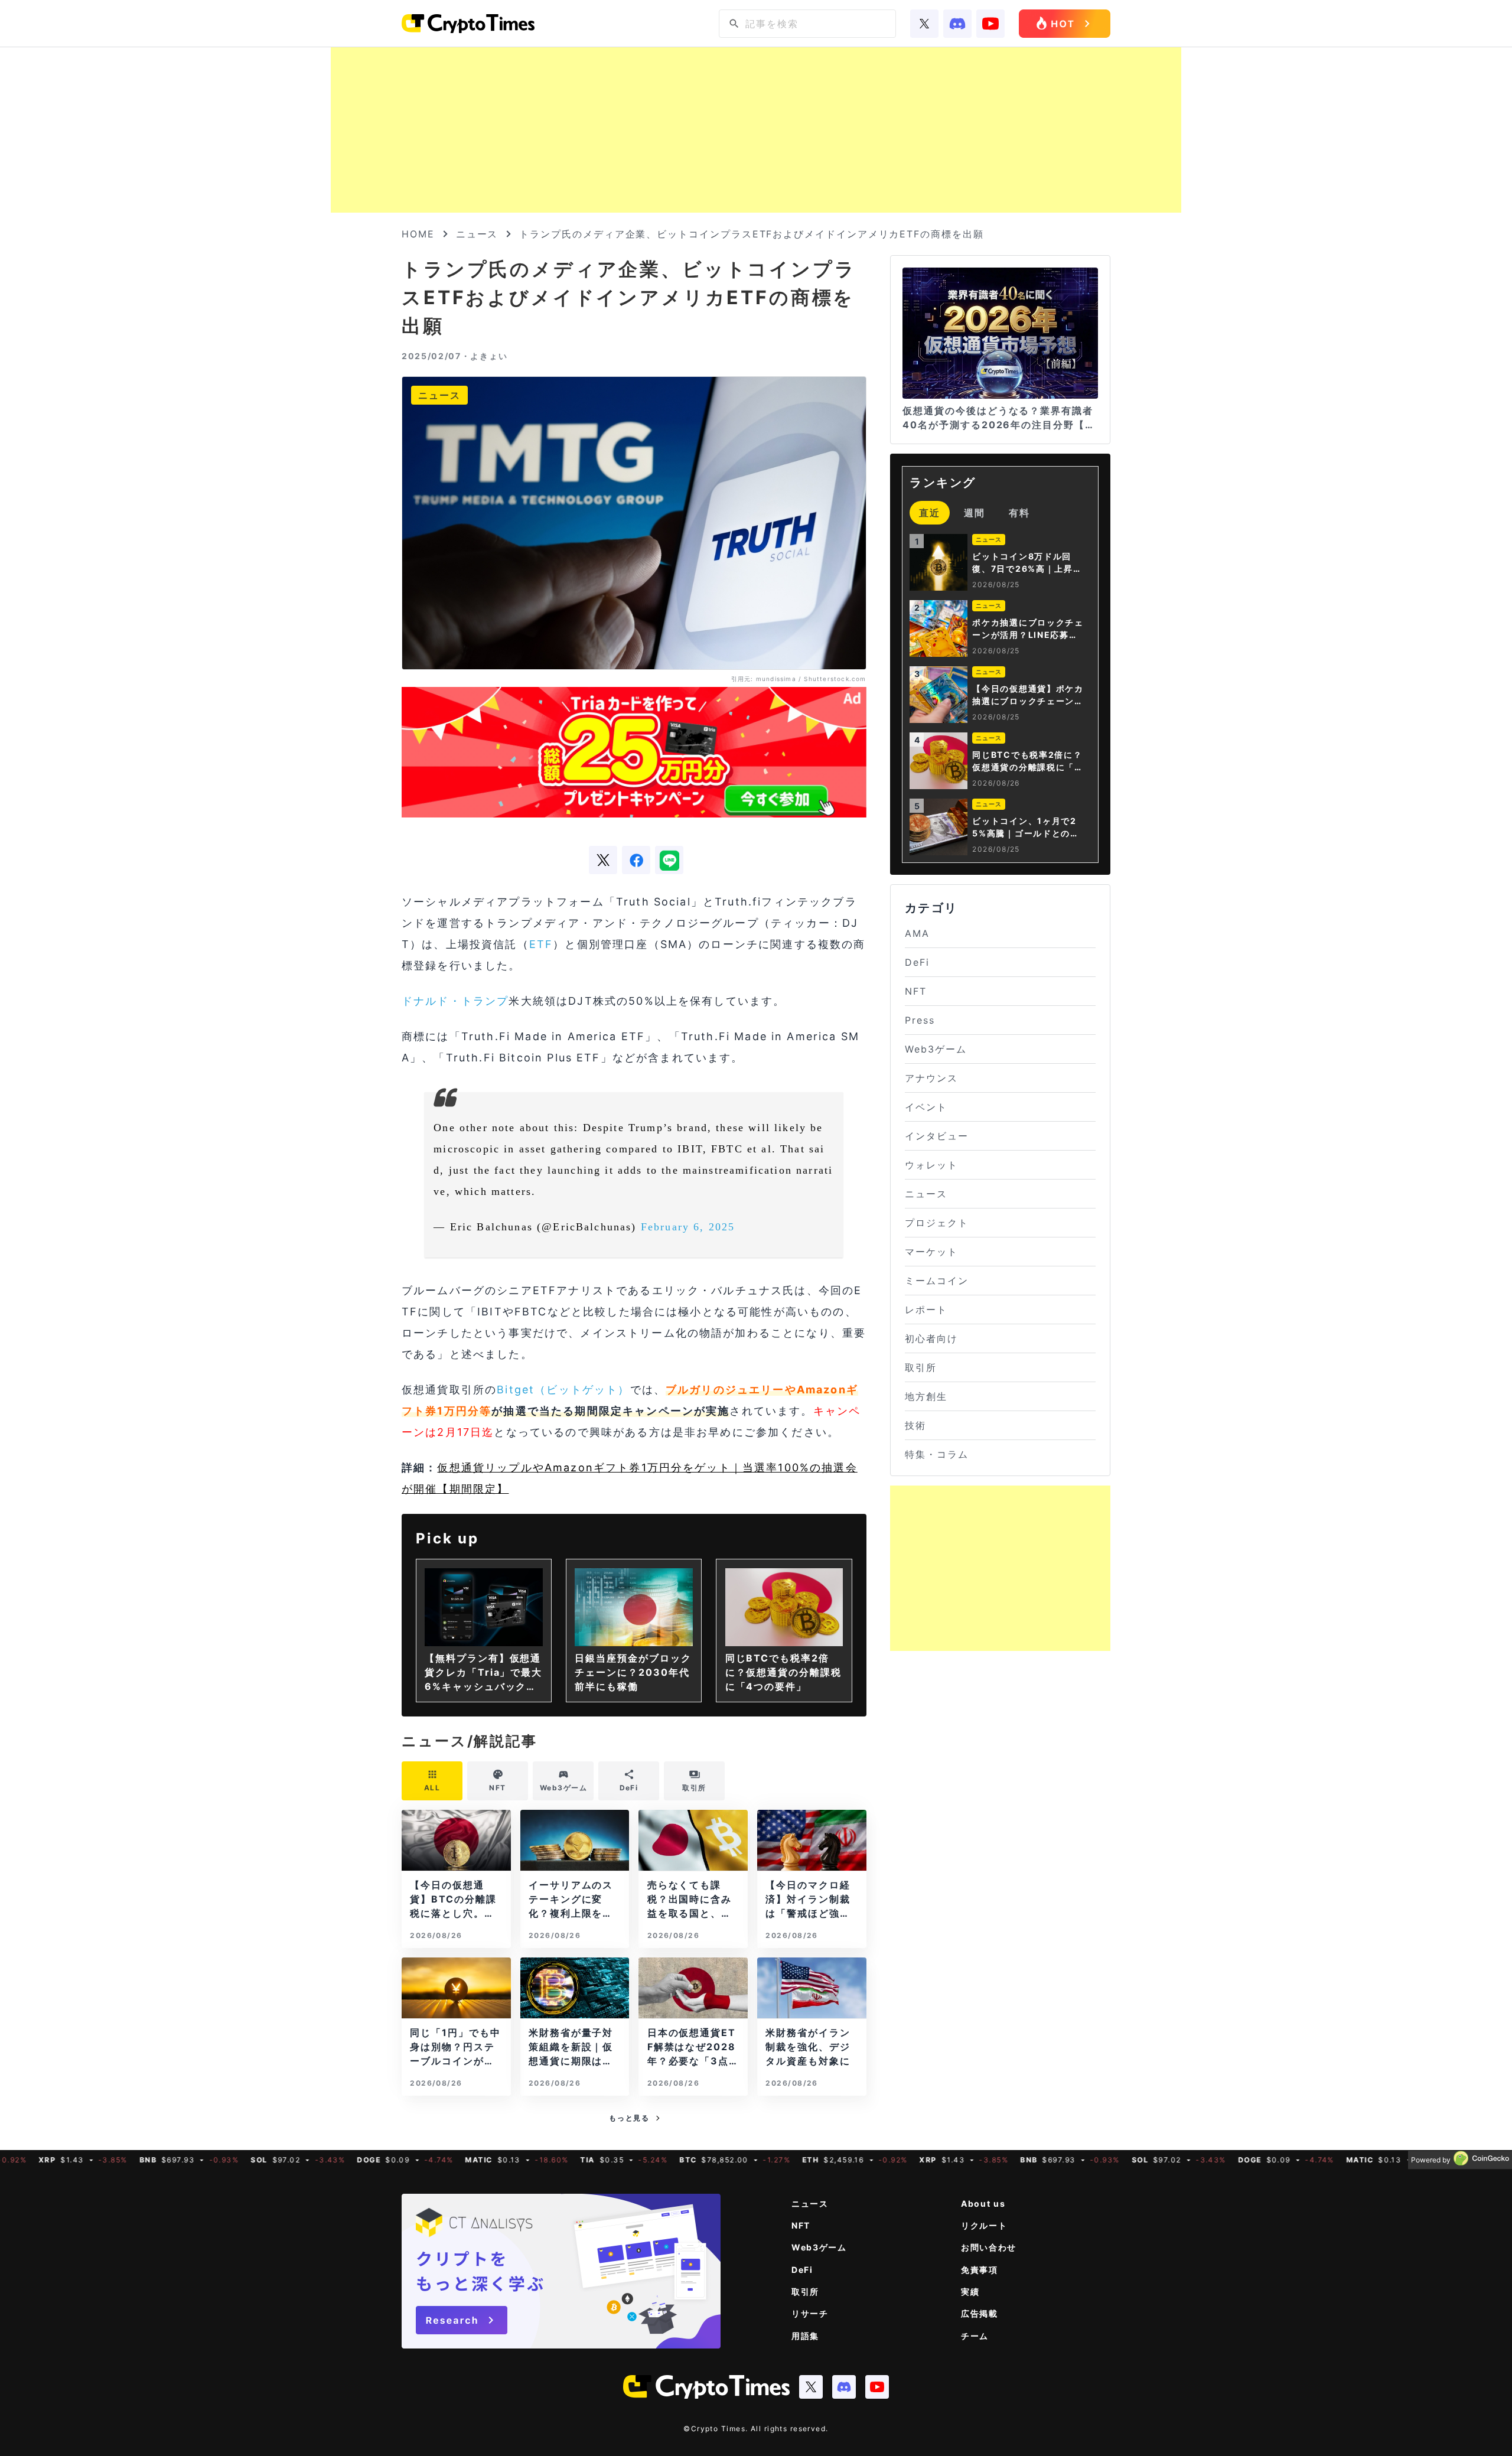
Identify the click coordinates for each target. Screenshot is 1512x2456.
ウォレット (931, 1165)
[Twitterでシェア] (603, 860)
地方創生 (926, 1396)
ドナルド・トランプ (455, 1001)
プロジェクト (937, 1223)
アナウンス (931, 1078)
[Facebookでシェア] (636, 860)
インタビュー (937, 1136)
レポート (926, 1310)
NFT (916, 991)
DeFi (917, 962)
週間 (975, 513)
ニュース (477, 234)
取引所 (921, 1367)
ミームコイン (937, 1281)
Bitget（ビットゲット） (563, 1390)
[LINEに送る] (669, 860)
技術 (915, 1425)
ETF (541, 944)
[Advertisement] (756, 130)
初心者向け (931, 1338)
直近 (930, 513)
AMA (917, 933)
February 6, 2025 (688, 1227)
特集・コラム (937, 1454)
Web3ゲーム (936, 1049)
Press (920, 1020)
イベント (926, 1107)
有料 (1019, 513)
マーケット (931, 1252)
